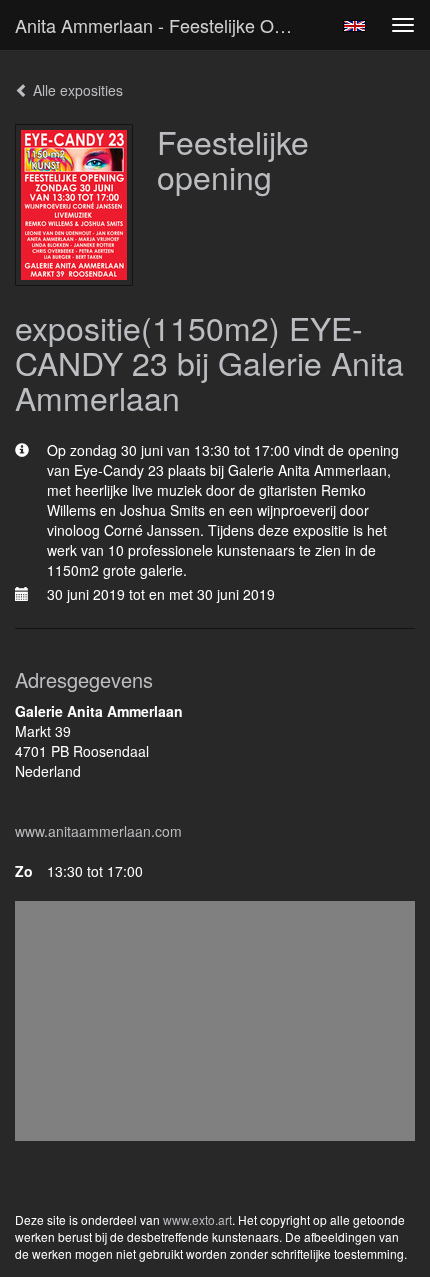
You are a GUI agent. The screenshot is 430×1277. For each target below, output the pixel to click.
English (354, 26)
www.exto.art (197, 1219)
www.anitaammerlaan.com (98, 831)
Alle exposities (76, 90)
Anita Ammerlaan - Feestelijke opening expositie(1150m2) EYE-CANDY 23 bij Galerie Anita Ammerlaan (163, 25)
